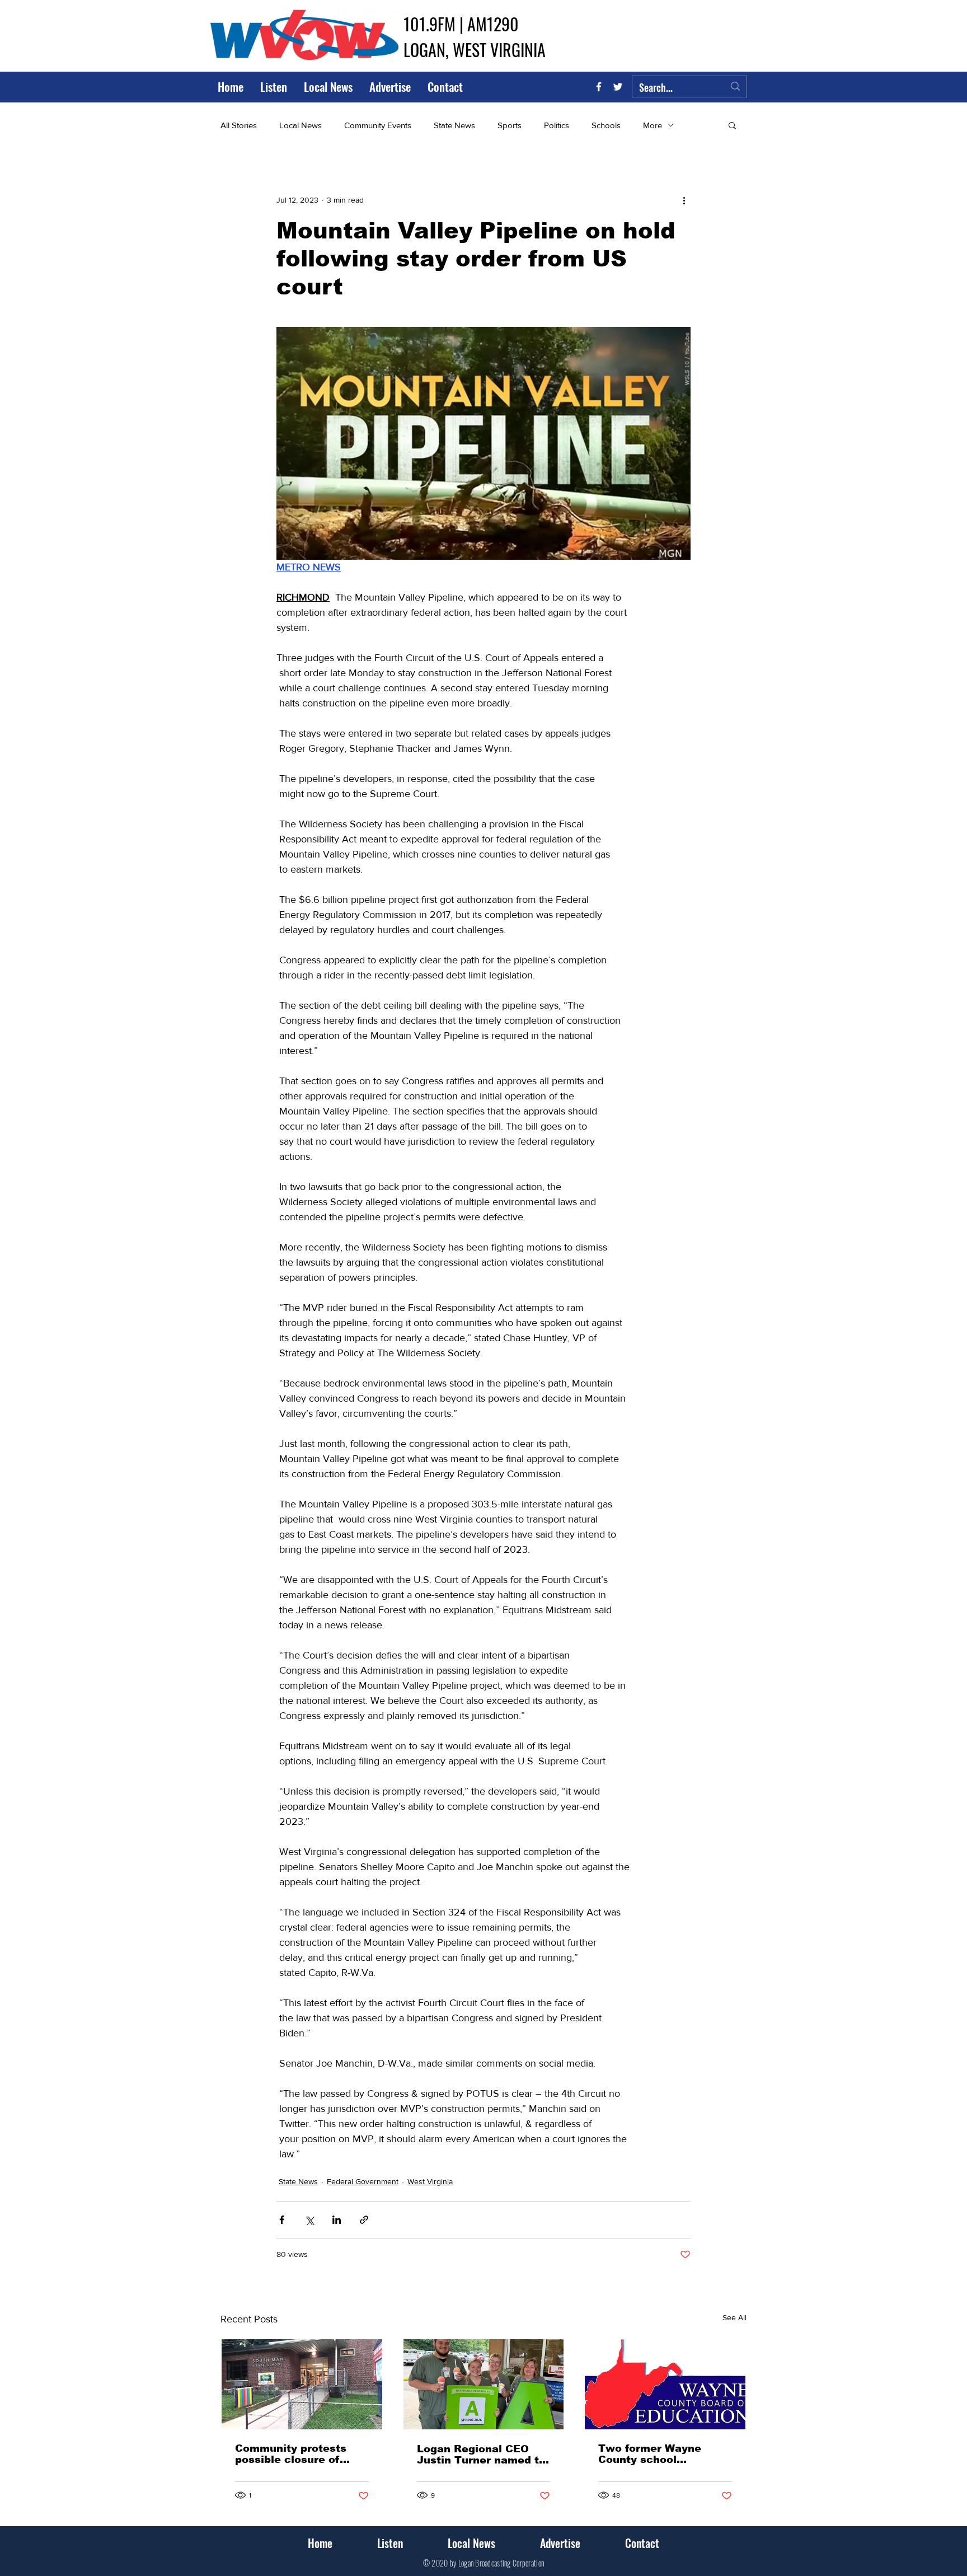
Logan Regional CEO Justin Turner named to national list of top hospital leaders (481, 2455)
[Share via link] (364, 2220)
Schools (606, 125)
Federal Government (363, 2181)
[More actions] (684, 200)
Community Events (378, 125)
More (653, 125)
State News (454, 125)
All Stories (239, 125)
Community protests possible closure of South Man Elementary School (298, 2454)
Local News (301, 125)
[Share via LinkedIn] (337, 2220)
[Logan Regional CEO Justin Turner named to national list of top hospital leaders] (484, 2384)
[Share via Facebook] (282, 2220)
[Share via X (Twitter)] (309, 2220)
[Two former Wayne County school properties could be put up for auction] (665, 2384)
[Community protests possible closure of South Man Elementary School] (302, 2384)
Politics (557, 125)
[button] (732, 125)
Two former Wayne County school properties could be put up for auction (662, 2454)
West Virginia (430, 2181)
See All (734, 2317)
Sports (510, 125)
